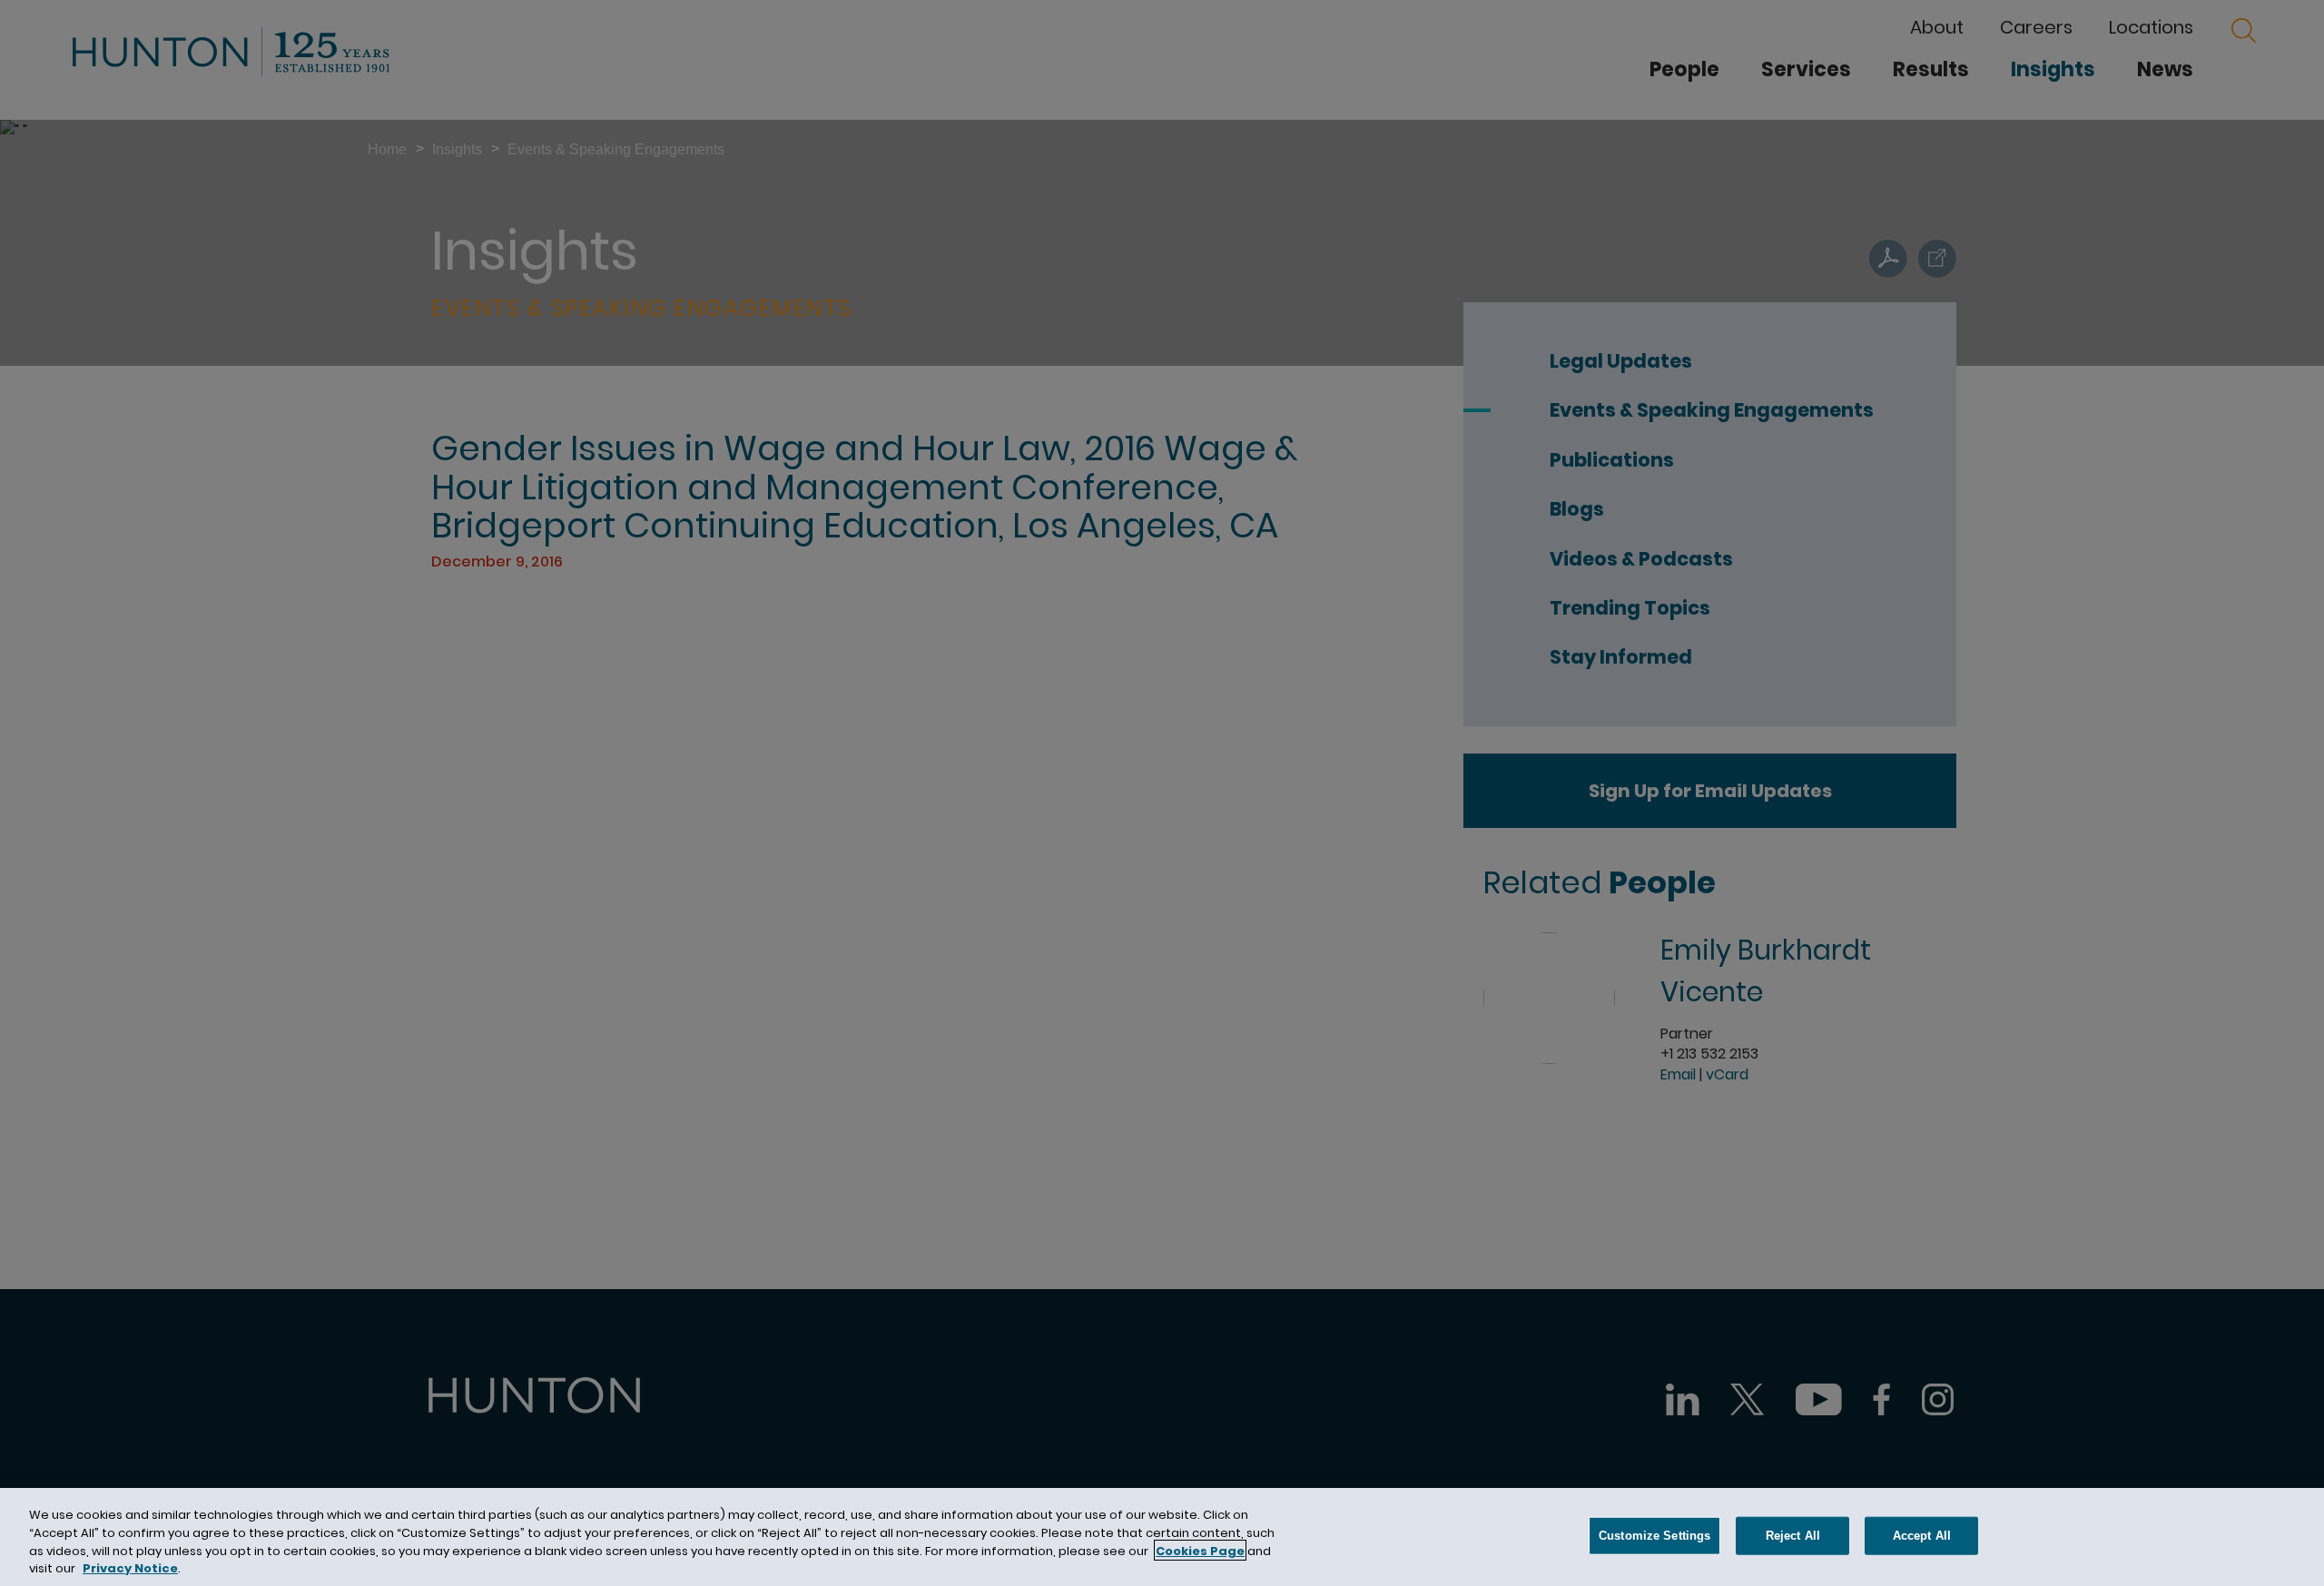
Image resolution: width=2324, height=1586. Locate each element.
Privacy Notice (130, 1567)
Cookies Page (1200, 1550)
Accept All (1922, 1536)
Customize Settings (1654, 1536)
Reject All (1793, 1536)
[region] (1162, 1537)
